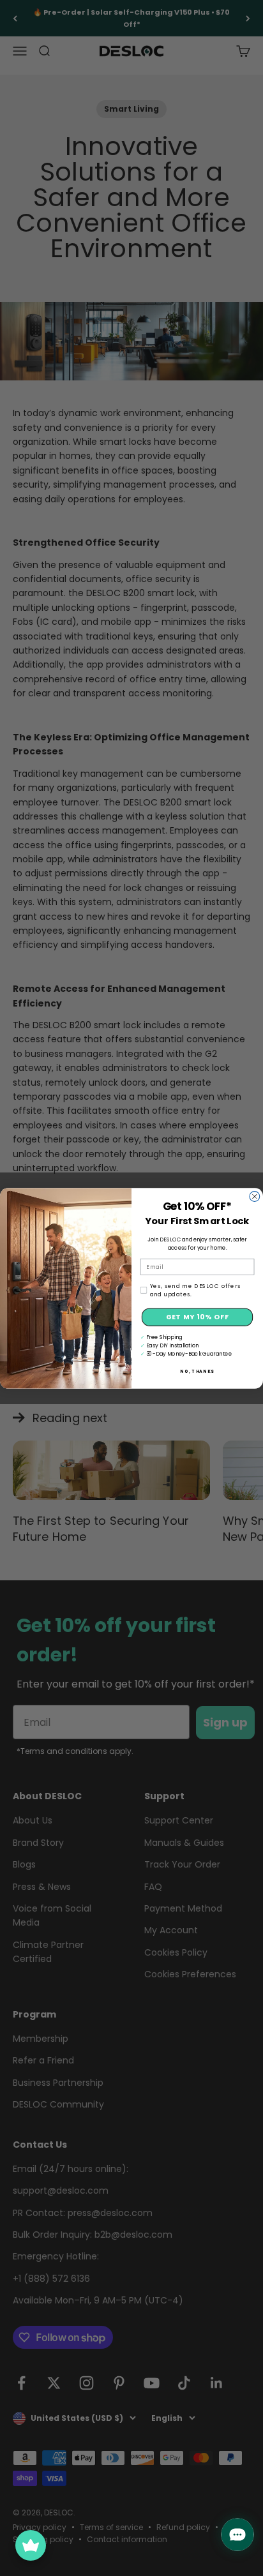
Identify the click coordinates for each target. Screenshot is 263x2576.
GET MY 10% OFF (198, 1317)
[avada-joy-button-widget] (31, 2545)
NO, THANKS (197, 1371)
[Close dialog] (255, 1196)
